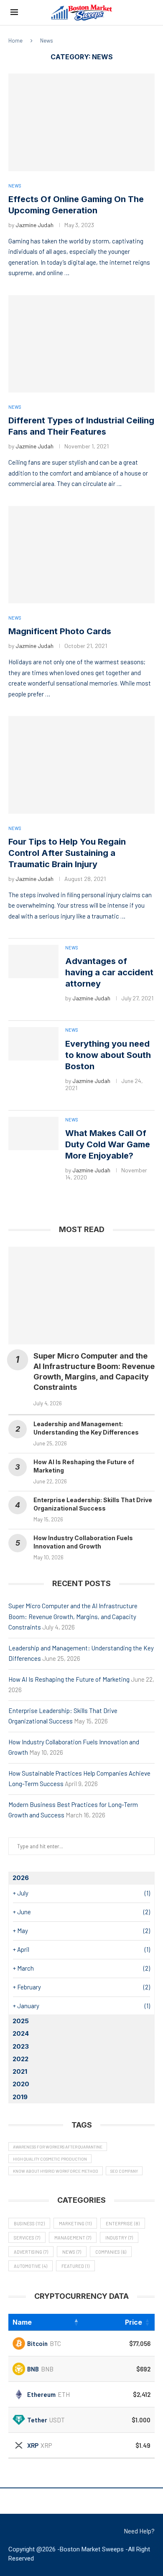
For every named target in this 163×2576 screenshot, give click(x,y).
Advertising (31, 2252)
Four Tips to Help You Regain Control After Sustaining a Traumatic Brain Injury (67, 853)
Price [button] (134, 2322)
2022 (20, 2059)
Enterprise (123, 2223)
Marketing (75, 2223)
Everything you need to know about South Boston (108, 1055)
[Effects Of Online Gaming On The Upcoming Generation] (81, 122)
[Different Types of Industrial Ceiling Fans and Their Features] (81, 344)
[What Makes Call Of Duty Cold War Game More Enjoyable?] (33, 1134)
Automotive (31, 2266)
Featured (75, 2266)
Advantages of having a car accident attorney (109, 972)
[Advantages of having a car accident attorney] (33, 962)
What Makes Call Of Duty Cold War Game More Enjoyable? (108, 1144)
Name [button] (22, 2322)
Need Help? (139, 2531)
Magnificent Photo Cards (60, 631)
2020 (21, 2084)
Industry (119, 2238)
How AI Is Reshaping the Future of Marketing (69, 1679)
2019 (20, 2097)
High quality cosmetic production (50, 2159)
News (72, 2252)
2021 (20, 2071)
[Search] (148, 13)
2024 (21, 2033)
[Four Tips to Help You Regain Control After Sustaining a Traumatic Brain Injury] (81, 765)
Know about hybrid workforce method (56, 2171)
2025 (21, 2021)
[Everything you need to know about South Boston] (33, 1044)
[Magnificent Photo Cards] (81, 555)
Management (73, 2238)
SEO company (124, 2171)
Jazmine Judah (34, 225)
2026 (21, 1878)
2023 (21, 2046)
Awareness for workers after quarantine (58, 2147)
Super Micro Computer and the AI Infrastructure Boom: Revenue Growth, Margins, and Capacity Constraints (73, 1616)
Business (29, 2223)
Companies (111, 2252)
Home (15, 40)
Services (27, 2238)
